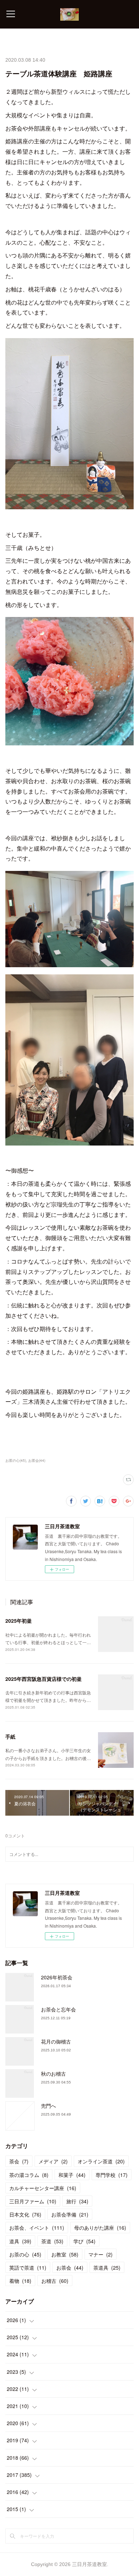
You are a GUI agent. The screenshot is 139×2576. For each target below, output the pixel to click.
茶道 (52, 2241)
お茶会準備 (70, 2214)
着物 (20, 2281)
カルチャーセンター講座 (43, 2188)
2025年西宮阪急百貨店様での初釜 (43, 1679)
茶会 (19, 2161)
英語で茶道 (28, 2268)
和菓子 (72, 2175)
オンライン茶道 (101, 2161)
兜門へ (48, 2106)
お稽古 (55, 2281)
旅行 (77, 2201)
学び (84, 2241)
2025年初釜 (19, 1621)
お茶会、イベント (37, 2228)
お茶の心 (25, 2254)
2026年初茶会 (57, 1977)
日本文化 (25, 2214)
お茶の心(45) (16, 1460)
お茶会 (70, 2268)
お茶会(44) (37, 1460)
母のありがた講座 (100, 2228)
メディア (53, 2161)
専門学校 (112, 2175)
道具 (20, 2241)
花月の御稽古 (56, 2041)
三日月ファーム (33, 2201)
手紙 (10, 1736)
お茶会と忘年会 (58, 2009)
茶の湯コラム (29, 2175)
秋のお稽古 (53, 2073)
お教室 (65, 2254)
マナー (101, 2254)
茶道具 (107, 2268)
